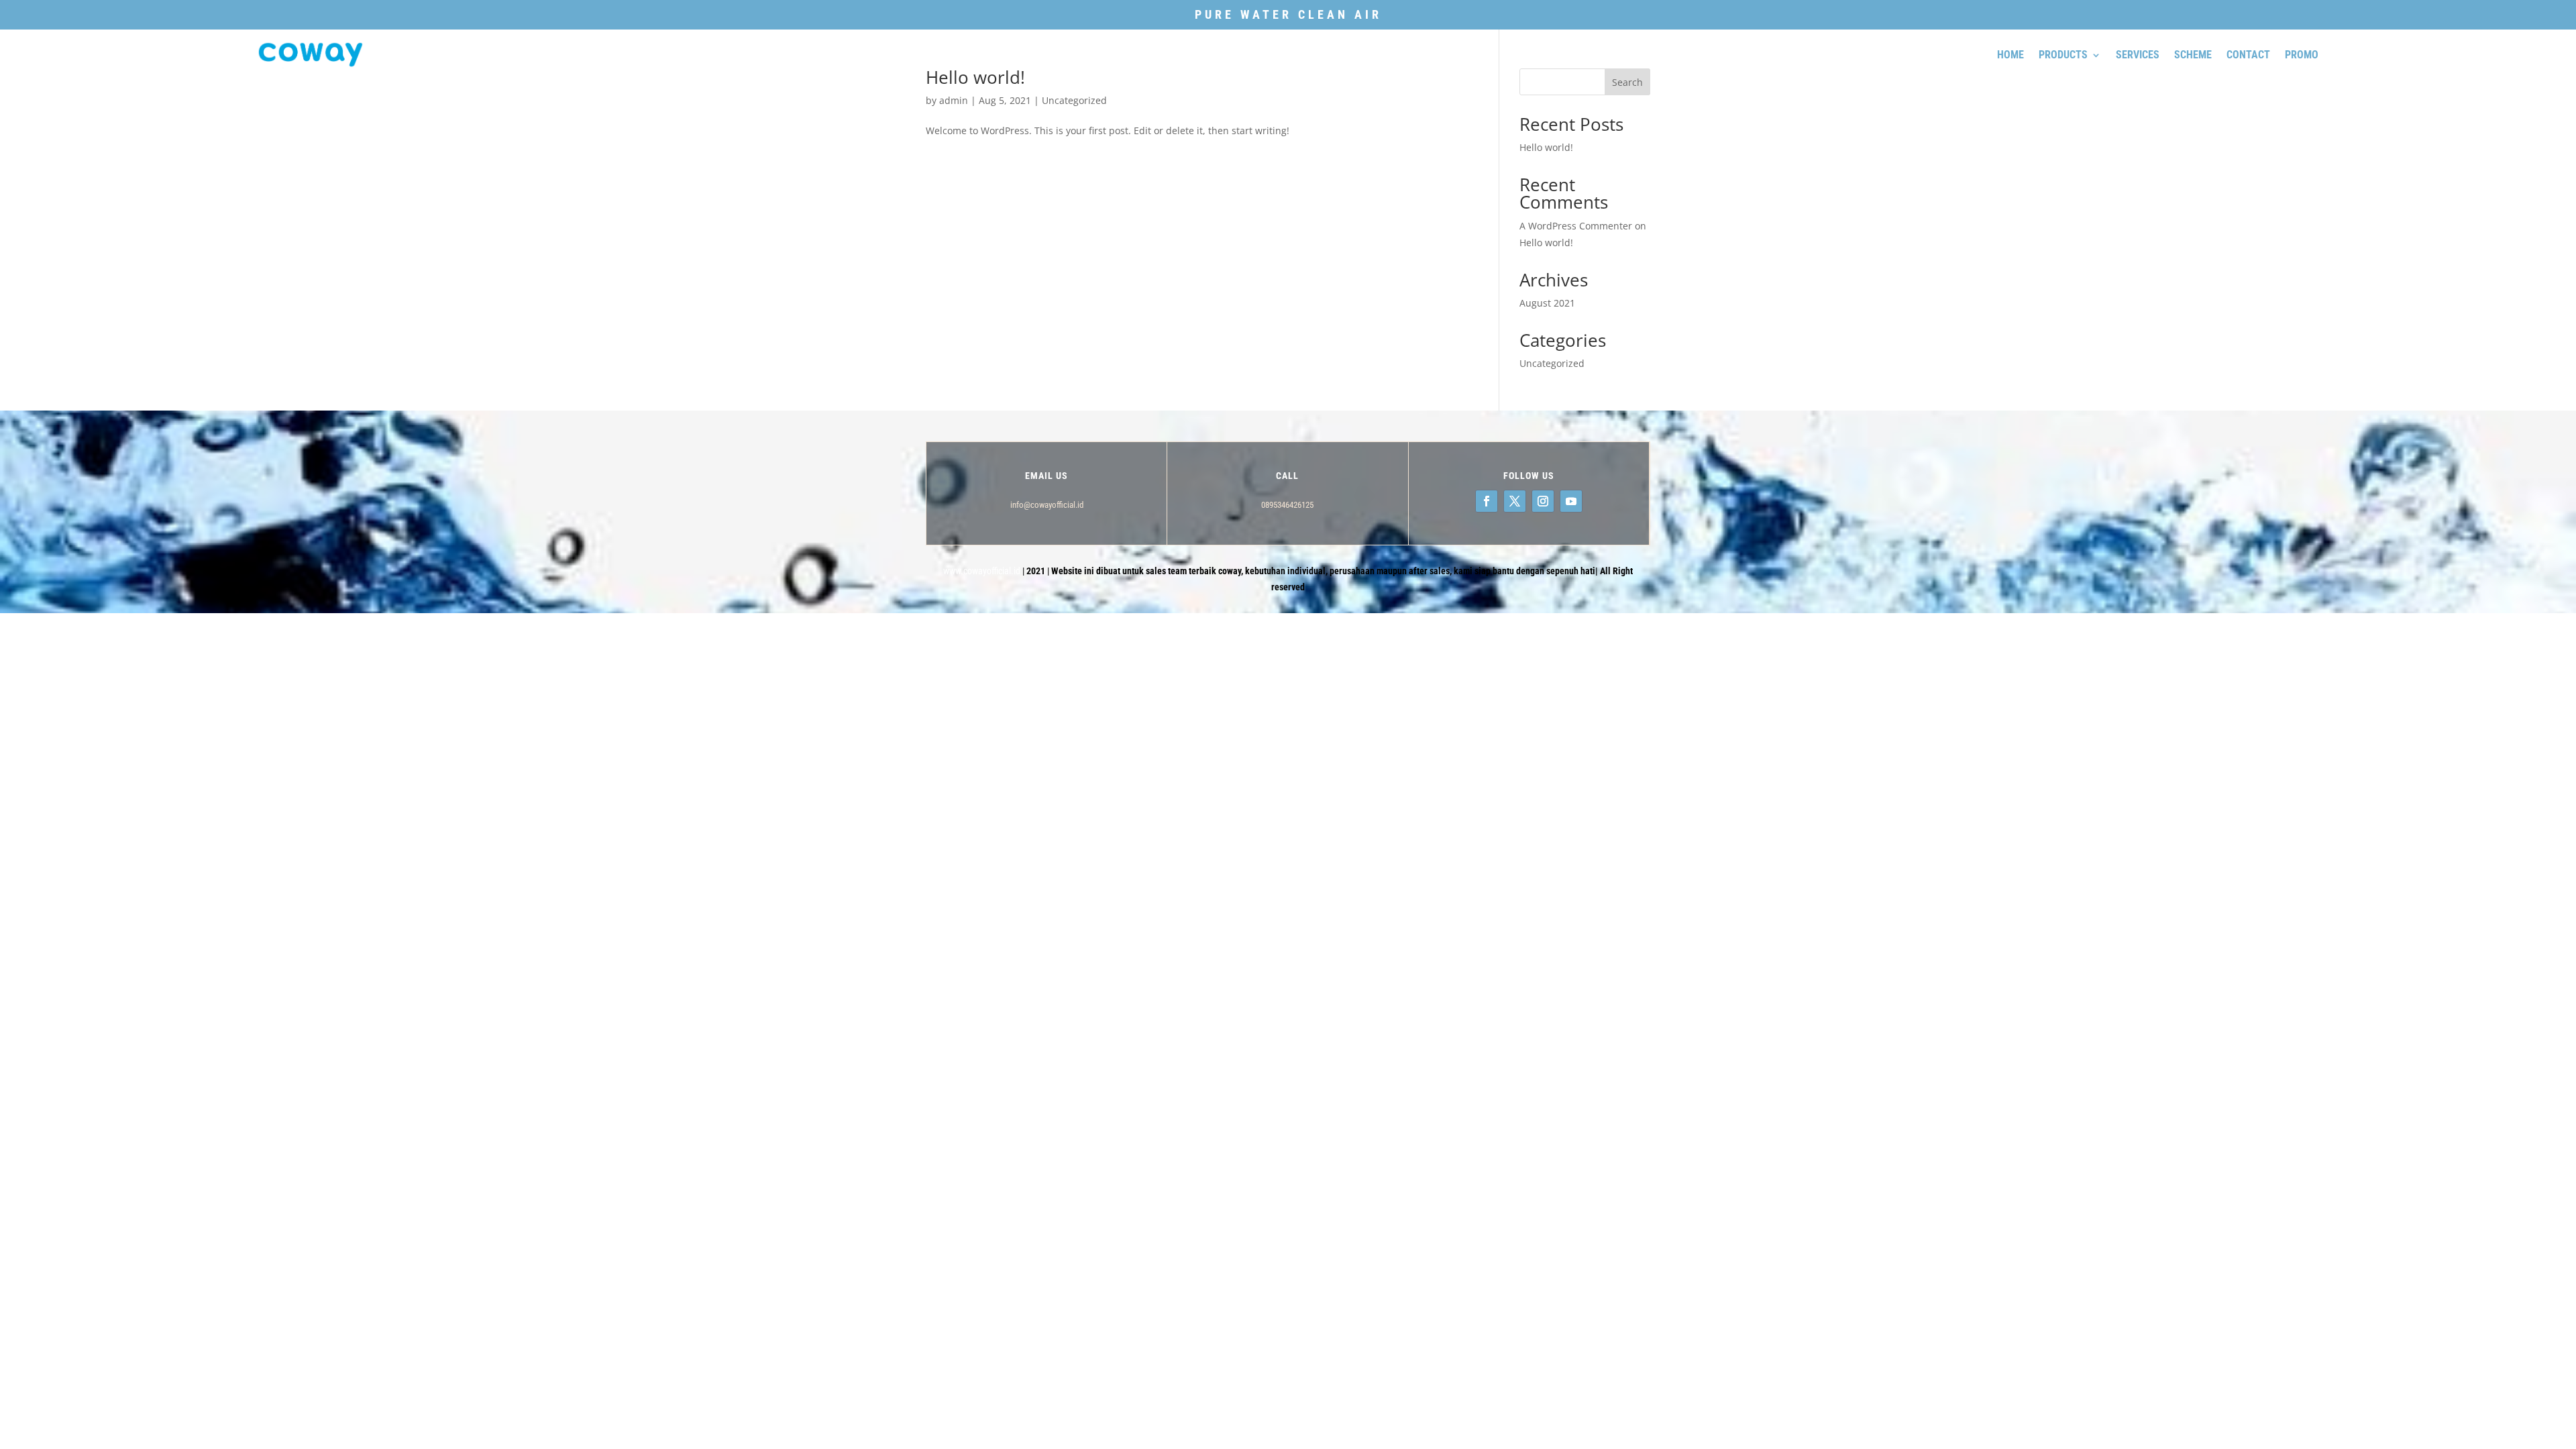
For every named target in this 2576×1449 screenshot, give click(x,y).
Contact (2248, 55)
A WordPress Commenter (1576, 226)
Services (2138, 55)
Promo (2302, 55)
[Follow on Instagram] (1543, 501)
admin (954, 100)
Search (1627, 82)
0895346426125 (1287, 505)
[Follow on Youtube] (1571, 501)
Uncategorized (1074, 100)
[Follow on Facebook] (1487, 501)
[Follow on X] (1515, 501)
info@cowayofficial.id (1047, 505)
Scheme (2193, 55)
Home (2010, 55)
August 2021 (1547, 303)
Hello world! (1546, 147)
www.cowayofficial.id (982, 571)
